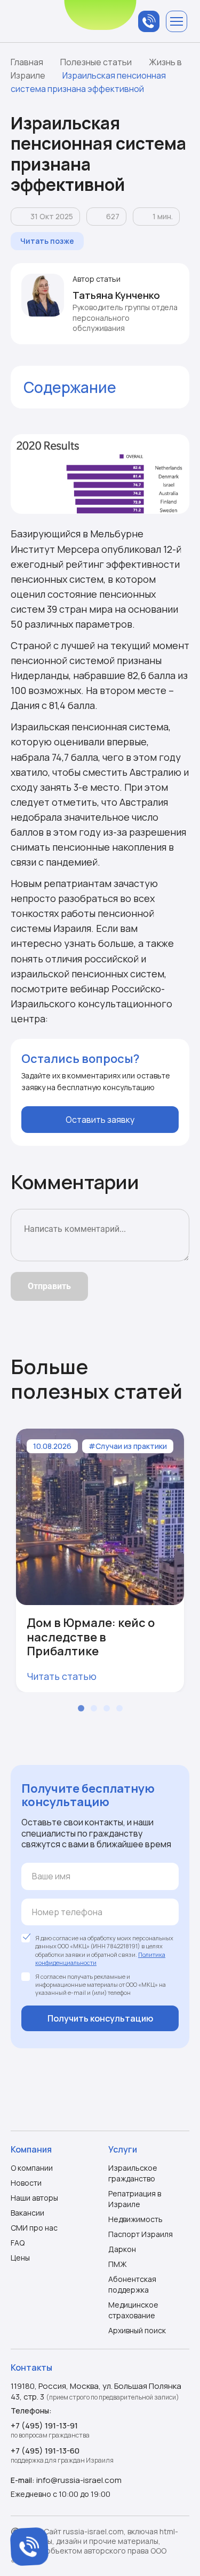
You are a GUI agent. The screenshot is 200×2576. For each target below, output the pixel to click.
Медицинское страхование (133, 2310)
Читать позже (47, 241)
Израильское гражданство (133, 2173)
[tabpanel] (100, 1560)
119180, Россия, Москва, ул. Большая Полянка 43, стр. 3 (96, 2391)
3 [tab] (107, 1708)
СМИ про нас (34, 2228)
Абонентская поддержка (132, 2284)
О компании (32, 2168)
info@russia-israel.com (79, 2480)
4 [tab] (119, 1708)
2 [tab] (94, 1708)
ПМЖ (118, 2264)
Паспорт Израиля (141, 2234)
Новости (26, 2183)
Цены (20, 2258)
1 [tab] (81, 1708)
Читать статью (62, 1676)
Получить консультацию (100, 2018)
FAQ (18, 2243)
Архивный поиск (137, 2330)
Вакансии (27, 2213)
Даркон (122, 2249)
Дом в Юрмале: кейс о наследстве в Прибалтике (91, 1637)
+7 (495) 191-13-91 (44, 2425)
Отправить (49, 1286)
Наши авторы (34, 2198)
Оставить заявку (100, 1120)
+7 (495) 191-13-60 (45, 2451)
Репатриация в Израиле (135, 2199)
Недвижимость (135, 2219)
